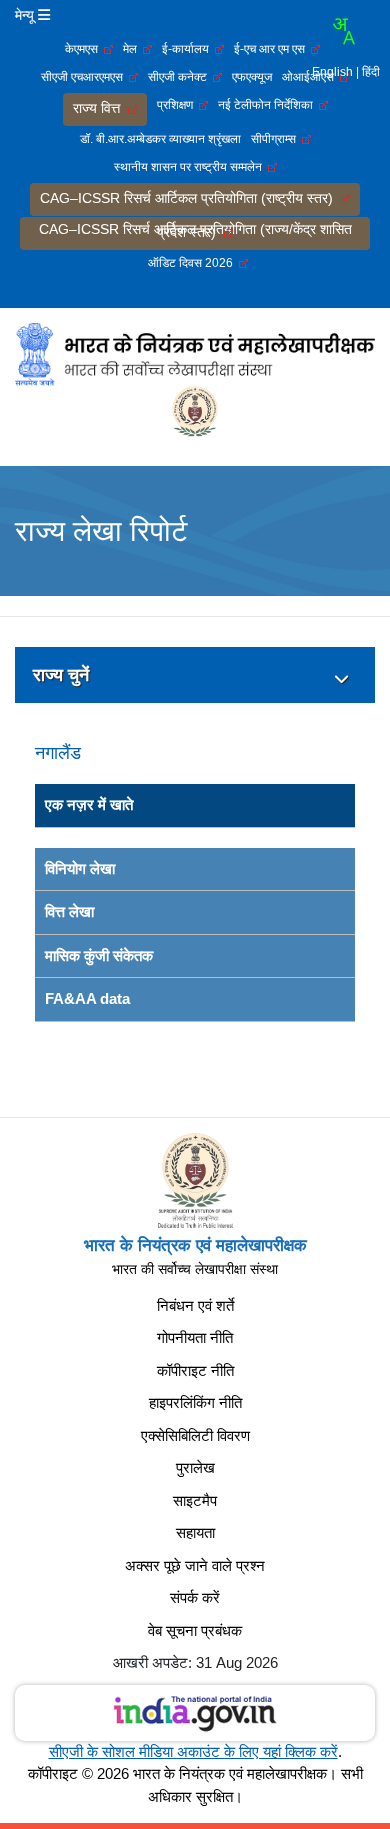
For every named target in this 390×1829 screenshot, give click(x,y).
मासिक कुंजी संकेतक (99, 955)
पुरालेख (195, 1467)
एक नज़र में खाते (89, 804)
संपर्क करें (195, 1597)
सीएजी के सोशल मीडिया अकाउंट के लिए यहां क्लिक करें (193, 1751)
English (332, 72)
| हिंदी (368, 72)
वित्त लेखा (69, 911)
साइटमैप (195, 1500)
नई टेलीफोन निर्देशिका (268, 105)
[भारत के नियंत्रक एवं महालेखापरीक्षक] (195, 353)
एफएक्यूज (252, 77)
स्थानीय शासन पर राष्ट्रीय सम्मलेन (191, 167)
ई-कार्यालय (188, 49)
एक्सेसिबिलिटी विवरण (195, 1435)
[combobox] (343, 31)
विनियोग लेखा (80, 868)
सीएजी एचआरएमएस (85, 77)
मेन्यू (26, 15)
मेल (133, 49)
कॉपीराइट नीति (195, 1370)
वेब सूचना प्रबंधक (195, 1630)
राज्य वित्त (100, 108)
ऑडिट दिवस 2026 (193, 263)
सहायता (195, 1532)
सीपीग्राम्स (276, 139)
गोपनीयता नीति (195, 1337)
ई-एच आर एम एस (272, 49)
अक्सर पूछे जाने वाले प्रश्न (195, 1565)
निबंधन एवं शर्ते (195, 1305)
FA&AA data (87, 998)
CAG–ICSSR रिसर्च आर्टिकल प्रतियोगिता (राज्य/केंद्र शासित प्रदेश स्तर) (195, 230)
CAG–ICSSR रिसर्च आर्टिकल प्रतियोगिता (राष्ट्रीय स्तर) (190, 198)
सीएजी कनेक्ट (180, 77)
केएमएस (84, 49)
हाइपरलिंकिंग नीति (195, 1402)
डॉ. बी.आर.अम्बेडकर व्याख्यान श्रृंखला (160, 139)
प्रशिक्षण (178, 105)
